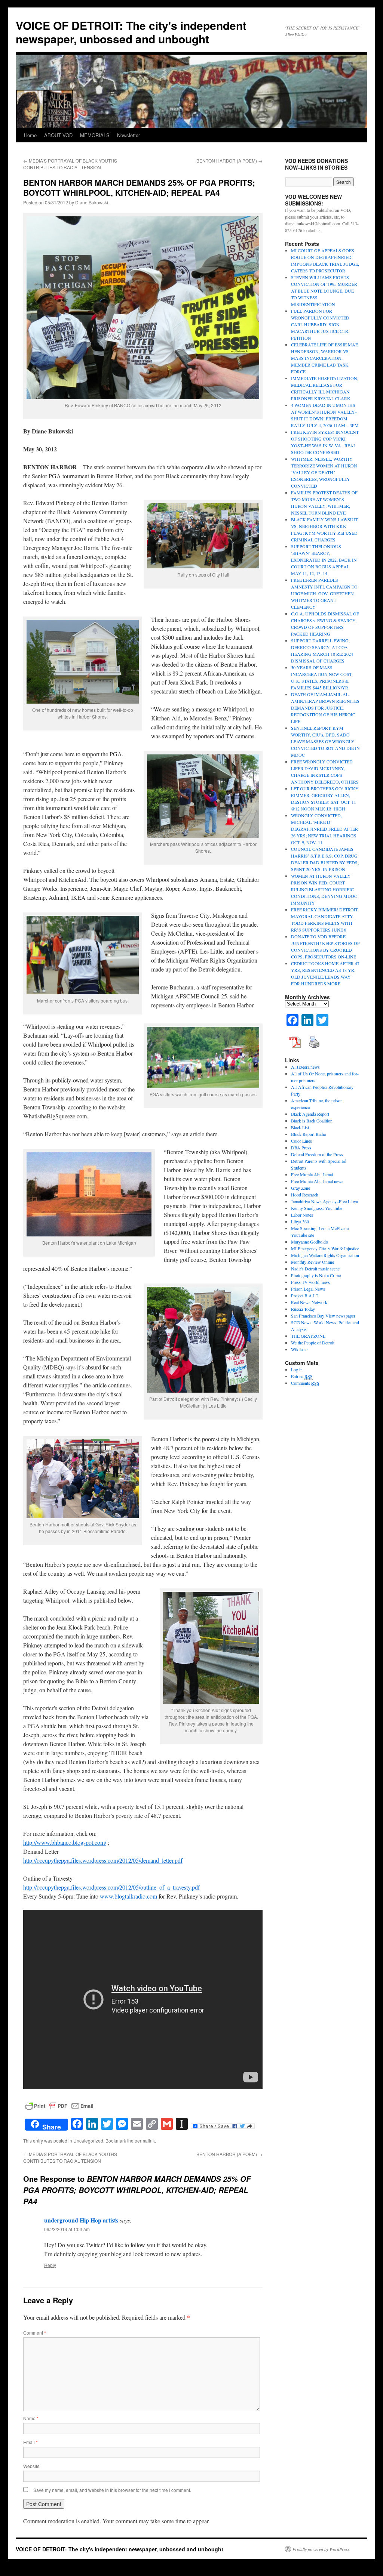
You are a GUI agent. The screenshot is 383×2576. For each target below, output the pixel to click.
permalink (145, 2141)
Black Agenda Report (310, 1114)
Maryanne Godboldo (310, 1242)
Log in (297, 1369)
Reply (50, 2265)
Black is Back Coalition (312, 1121)
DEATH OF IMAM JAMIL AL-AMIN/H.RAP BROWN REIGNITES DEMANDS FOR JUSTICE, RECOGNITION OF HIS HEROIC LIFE (325, 708)
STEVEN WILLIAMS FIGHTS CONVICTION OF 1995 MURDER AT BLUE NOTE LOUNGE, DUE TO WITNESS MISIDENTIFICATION (324, 291)
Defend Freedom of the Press (317, 1154)
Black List (300, 1127)
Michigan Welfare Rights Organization (325, 1255)
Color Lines (301, 1141)
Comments (305, 1383)
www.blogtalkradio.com (128, 1896)
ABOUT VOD (58, 135)
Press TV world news (310, 1282)
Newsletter (128, 135)
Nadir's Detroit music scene (315, 1269)
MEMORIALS (95, 135)
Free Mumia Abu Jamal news (317, 1181)
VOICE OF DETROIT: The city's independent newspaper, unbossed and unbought (131, 32)
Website (31, 2466)
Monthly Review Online (312, 1262)
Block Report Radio (309, 1134)
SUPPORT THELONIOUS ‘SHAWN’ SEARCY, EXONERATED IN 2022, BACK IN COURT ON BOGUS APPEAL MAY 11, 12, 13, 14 (324, 560)
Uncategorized (88, 2141)
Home (30, 135)
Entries (302, 1376)
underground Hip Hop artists (81, 2220)
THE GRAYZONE (308, 1336)
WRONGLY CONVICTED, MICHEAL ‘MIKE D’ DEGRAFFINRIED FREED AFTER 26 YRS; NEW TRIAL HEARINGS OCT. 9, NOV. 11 (324, 829)
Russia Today (303, 1309)
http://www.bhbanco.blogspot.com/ (65, 1842)
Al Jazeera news (305, 1067)
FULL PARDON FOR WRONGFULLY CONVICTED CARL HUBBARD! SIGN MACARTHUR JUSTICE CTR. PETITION (320, 324)
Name (31, 2418)
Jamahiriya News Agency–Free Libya (324, 1201)
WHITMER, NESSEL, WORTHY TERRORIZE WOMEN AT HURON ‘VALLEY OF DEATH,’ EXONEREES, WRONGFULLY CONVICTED (324, 472)
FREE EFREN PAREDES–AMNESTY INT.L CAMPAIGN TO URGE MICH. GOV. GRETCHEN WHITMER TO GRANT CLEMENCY (324, 593)
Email (30, 2442)
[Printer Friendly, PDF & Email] (59, 2105)
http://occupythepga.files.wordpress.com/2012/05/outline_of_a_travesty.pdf (111, 1887)
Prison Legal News (308, 1289)
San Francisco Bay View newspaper (323, 1316)
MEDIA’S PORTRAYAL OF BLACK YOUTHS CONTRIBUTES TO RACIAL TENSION (70, 164)
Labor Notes (302, 1215)
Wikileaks (300, 1349)
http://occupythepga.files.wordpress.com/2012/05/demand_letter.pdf (103, 1860)
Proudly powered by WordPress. (321, 2549)
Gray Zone (301, 1188)
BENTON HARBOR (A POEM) (229, 160)
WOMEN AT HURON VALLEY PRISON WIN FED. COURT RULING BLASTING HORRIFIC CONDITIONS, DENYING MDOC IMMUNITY (324, 889)
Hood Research (305, 1195)
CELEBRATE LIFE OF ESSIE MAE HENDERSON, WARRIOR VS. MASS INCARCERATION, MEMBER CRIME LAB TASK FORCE (324, 358)
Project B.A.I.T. (305, 1295)
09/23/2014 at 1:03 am (67, 2229)
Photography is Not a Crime (316, 1275)
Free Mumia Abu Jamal (312, 1174)
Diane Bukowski (92, 202)
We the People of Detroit (313, 1343)
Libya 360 (300, 1221)
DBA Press (301, 1148)
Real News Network (309, 1302)
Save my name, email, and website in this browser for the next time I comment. (112, 2490)
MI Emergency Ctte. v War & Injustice (325, 1248)
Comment (35, 2333)
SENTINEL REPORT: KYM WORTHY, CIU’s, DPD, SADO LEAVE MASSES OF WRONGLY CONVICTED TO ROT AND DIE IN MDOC (325, 741)
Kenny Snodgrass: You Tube (317, 1208)
